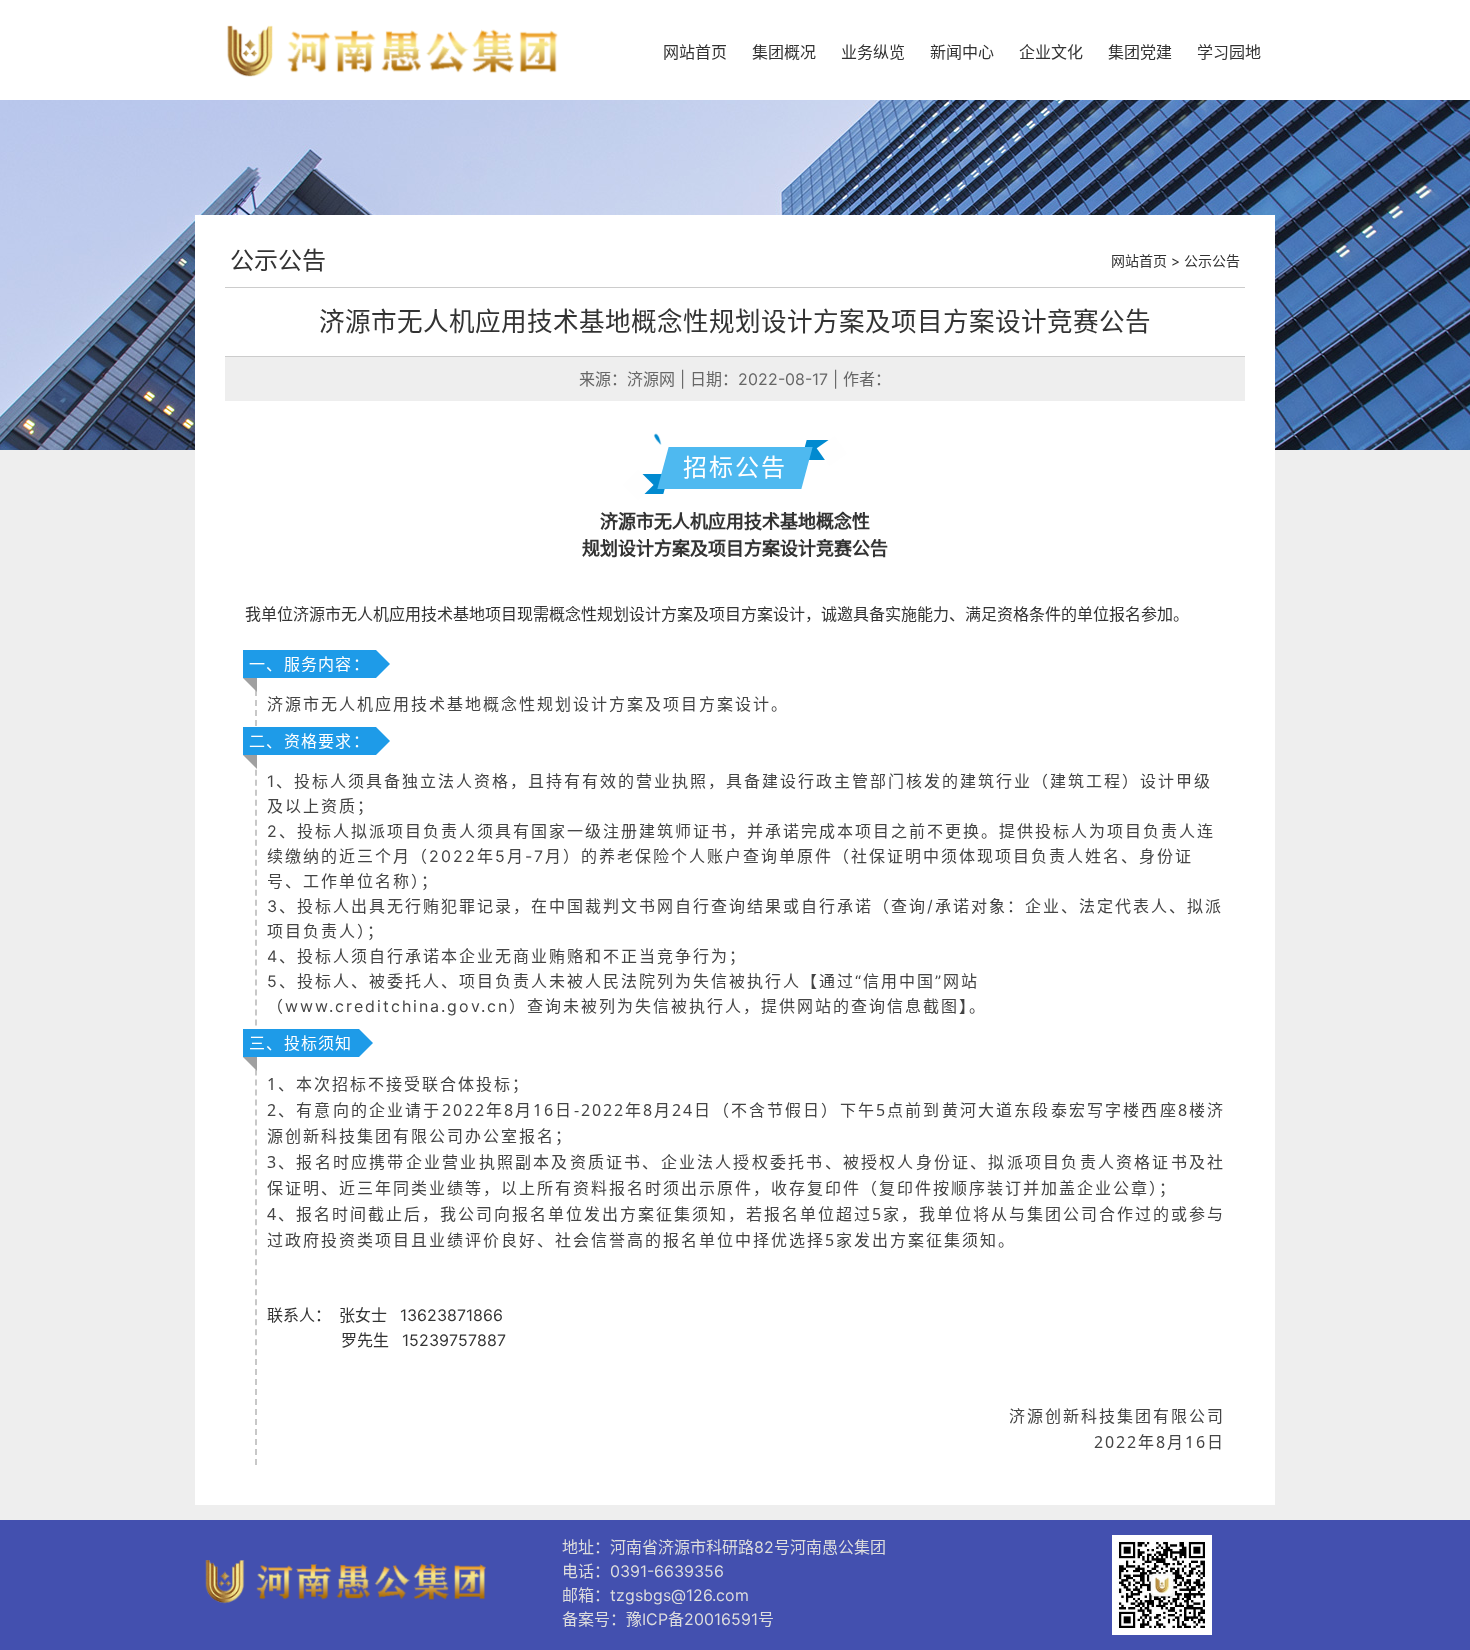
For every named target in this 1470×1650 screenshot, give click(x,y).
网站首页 (695, 52)
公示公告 (278, 260)
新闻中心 (962, 52)
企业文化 (1051, 52)
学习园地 (1229, 52)
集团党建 (1140, 52)
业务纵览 (873, 52)
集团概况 (784, 52)
